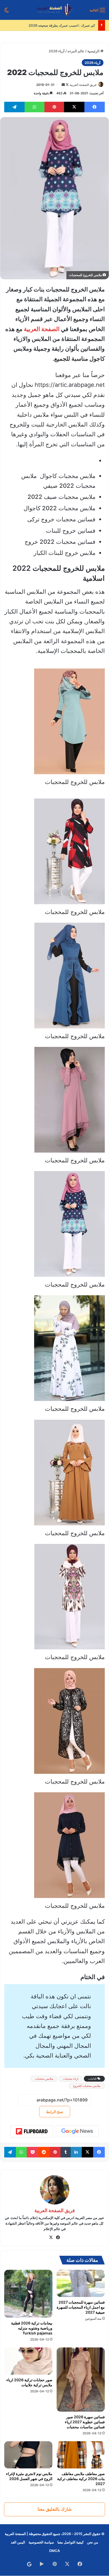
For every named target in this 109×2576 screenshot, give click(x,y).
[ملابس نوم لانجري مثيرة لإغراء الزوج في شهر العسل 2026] (28, 2455)
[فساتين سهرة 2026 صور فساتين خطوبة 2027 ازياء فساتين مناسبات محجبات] (81, 2380)
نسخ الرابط (55, 2112)
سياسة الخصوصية (41, 2542)
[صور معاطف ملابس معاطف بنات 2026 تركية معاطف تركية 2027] (81, 2455)
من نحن (93, 2542)
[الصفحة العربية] (55, 10)
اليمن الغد (18, 2542)
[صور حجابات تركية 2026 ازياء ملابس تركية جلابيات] (28, 2361)
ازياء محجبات (71, 2079)
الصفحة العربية (42, 329)
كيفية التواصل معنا (71, 2542)
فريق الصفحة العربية (83, 85)
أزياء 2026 (57, 51)
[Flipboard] (32, 2131)
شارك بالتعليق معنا (55, 2509)
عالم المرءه (76, 51)
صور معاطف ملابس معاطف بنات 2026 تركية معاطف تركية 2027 (81, 2479)
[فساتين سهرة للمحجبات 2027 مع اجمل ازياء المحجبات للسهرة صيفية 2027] (81, 2283)
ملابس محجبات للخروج (87, 2086)
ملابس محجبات (44, 2079)
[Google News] (77, 2131)
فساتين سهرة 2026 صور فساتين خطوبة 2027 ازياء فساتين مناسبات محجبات (85, 2422)
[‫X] (51, 2238)
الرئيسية (94, 51)
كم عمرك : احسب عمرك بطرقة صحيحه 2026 (62, 25)
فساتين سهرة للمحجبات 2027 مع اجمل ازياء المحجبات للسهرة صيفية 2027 (81, 2307)
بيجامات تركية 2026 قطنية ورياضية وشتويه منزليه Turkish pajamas (32, 2328)
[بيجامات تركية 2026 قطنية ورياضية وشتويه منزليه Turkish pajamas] (28, 2294)
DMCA (54, 2551)
